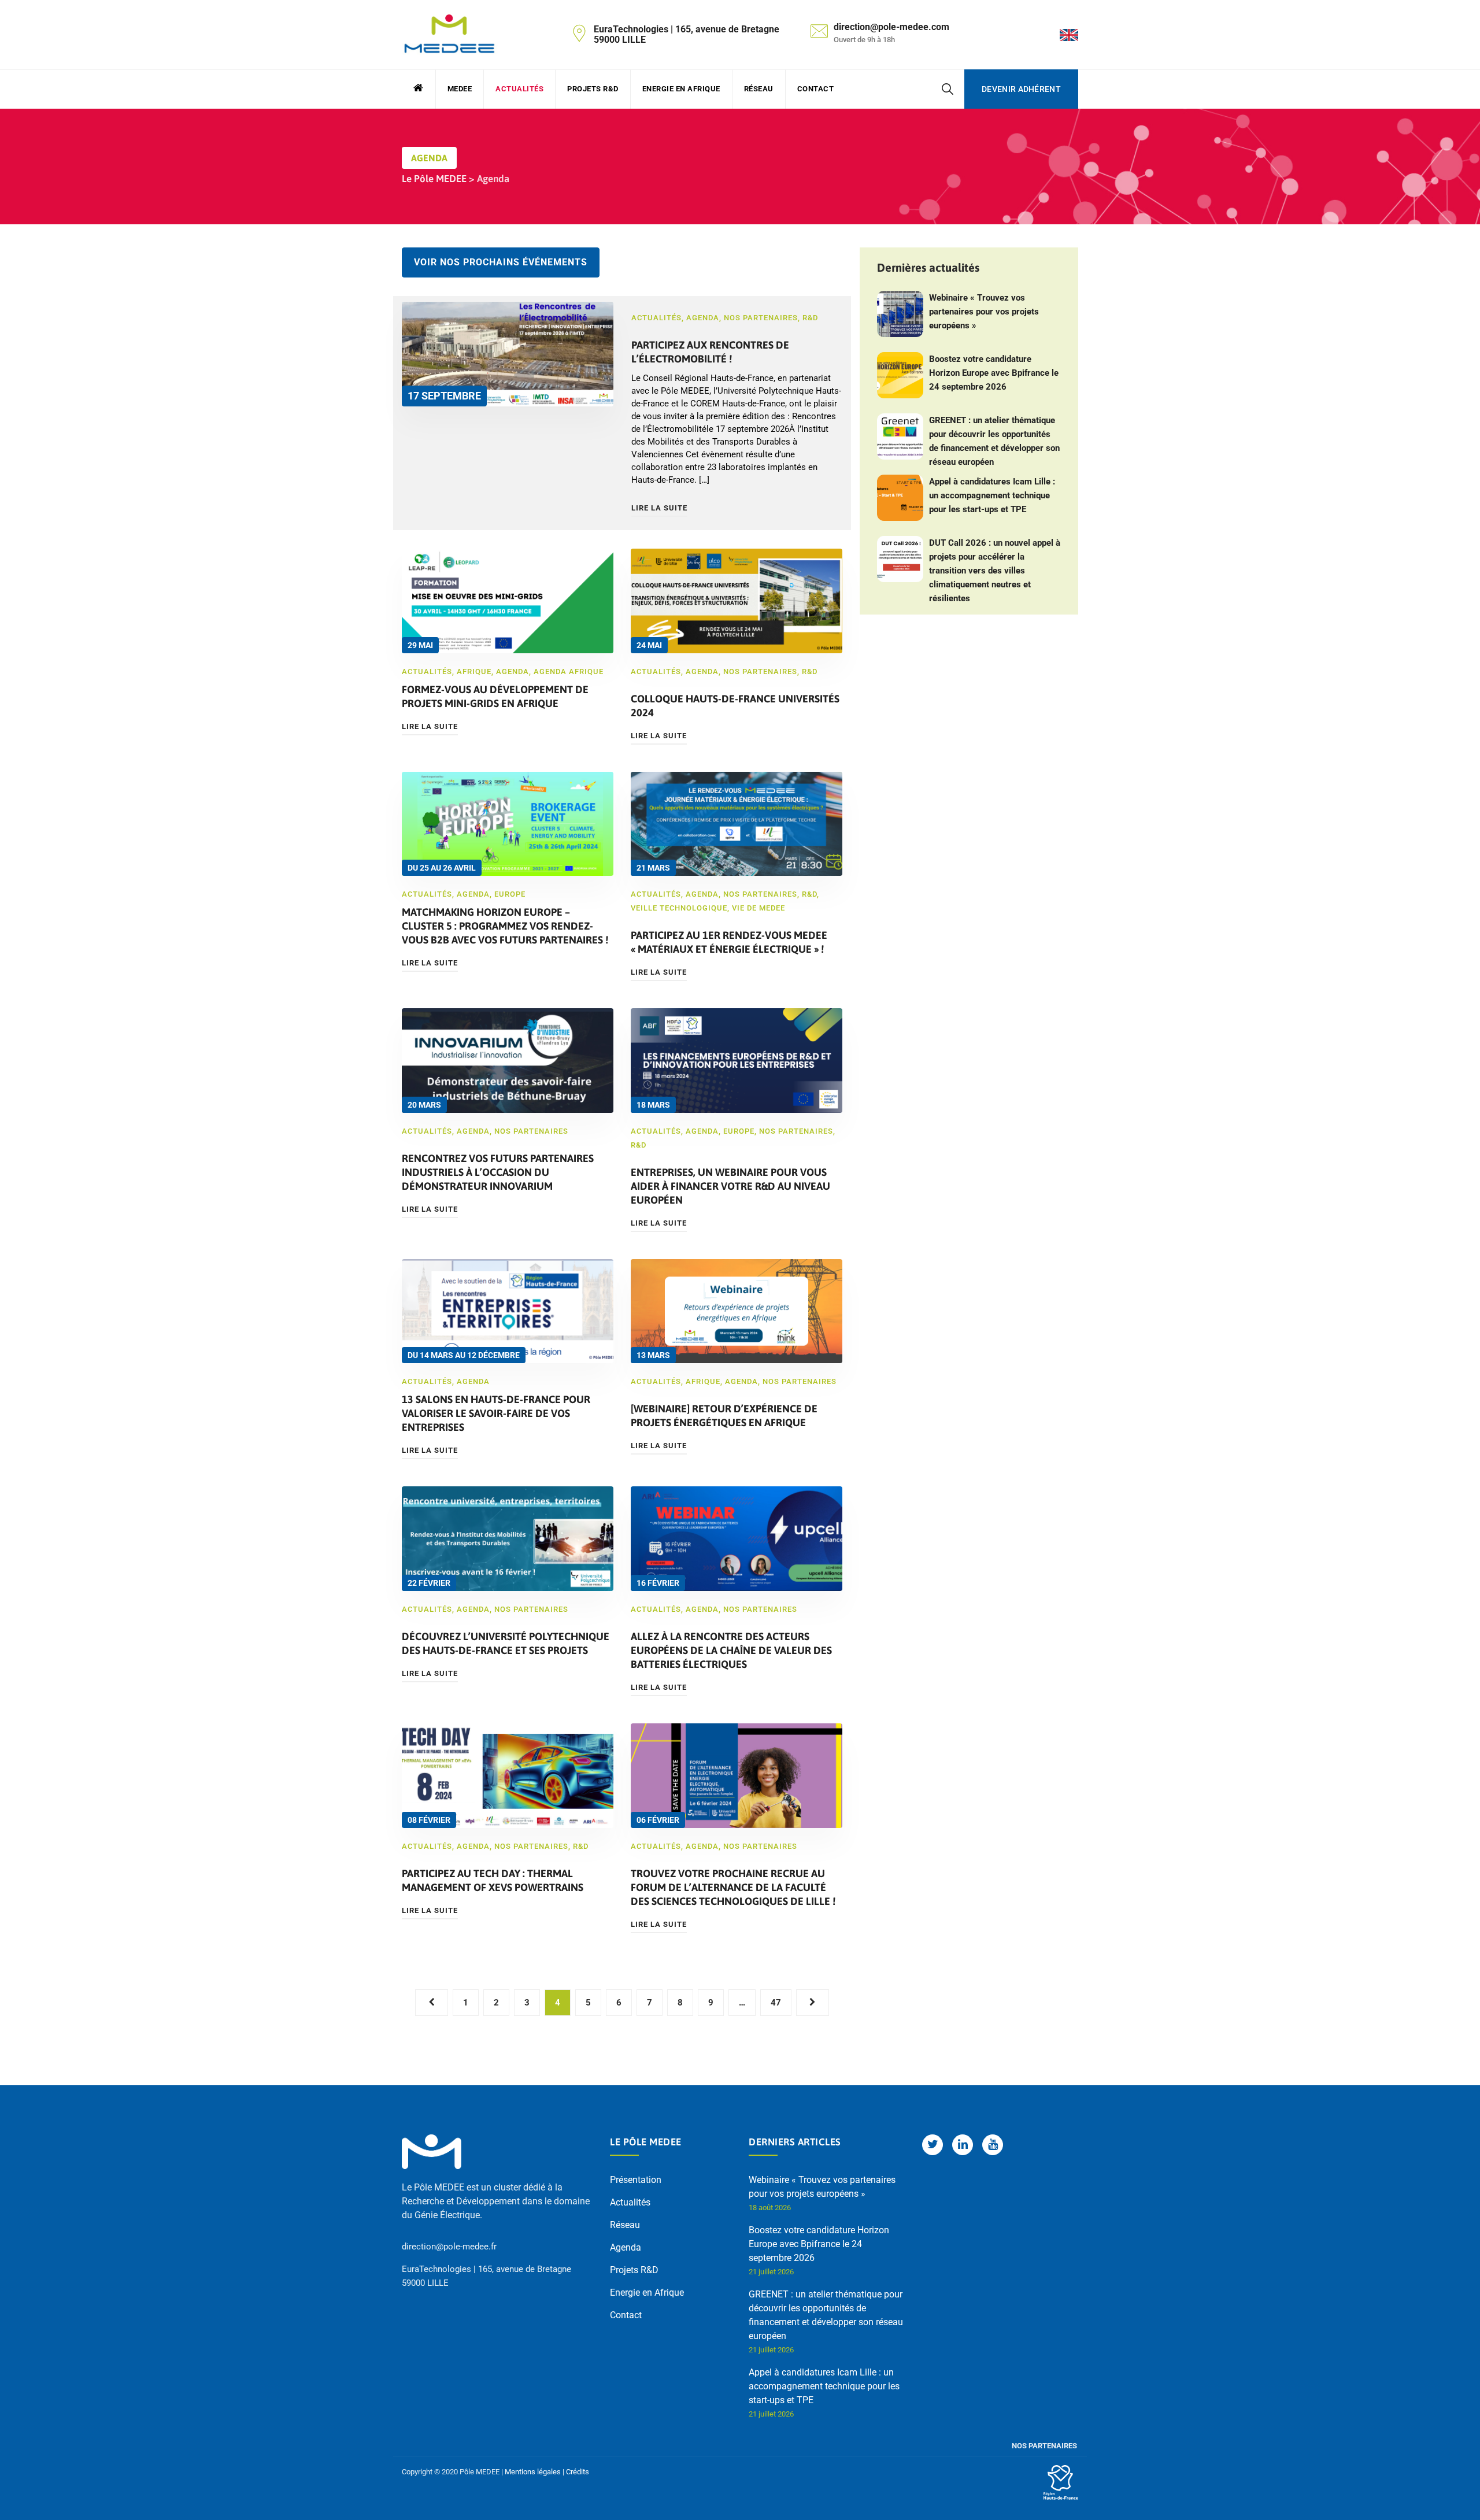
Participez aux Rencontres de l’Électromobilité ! (710, 352)
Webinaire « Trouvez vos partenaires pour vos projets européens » (984, 312)
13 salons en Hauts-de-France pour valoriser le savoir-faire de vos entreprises (496, 1413)
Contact (816, 89)
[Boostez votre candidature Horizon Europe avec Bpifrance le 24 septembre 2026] (900, 375)
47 (776, 2003)
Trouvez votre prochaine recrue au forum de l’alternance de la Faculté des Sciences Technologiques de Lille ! (733, 1887)
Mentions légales (533, 2472)
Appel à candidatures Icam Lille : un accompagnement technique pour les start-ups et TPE (992, 495)
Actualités (519, 89)
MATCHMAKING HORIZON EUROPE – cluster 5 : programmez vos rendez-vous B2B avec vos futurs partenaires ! (505, 926)
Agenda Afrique (569, 671)
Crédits (578, 2472)
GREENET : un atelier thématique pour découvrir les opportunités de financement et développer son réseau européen (994, 441)
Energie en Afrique (681, 89)
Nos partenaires (761, 318)
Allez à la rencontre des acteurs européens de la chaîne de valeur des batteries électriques (731, 1650)
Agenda (703, 318)
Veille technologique (679, 908)
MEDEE (460, 89)
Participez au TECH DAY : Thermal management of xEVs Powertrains (493, 1880)
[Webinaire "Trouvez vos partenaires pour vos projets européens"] (900, 314)
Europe (510, 894)
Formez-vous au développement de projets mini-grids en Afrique (495, 696)
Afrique (474, 671)
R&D (810, 318)
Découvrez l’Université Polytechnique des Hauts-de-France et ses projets (506, 1643)
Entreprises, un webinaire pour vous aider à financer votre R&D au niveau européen (730, 1186)
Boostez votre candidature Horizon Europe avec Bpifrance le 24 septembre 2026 (994, 373)
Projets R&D (593, 89)
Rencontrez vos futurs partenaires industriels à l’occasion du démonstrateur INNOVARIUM (498, 1172)
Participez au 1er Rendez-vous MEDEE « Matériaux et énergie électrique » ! (729, 942)
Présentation (636, 2180)
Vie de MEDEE (758, 908)
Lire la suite (659, 508)
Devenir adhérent (1021, 89)
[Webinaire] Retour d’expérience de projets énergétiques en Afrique (724, 1416)
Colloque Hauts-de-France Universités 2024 (735, 706)
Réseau (759, 89)
